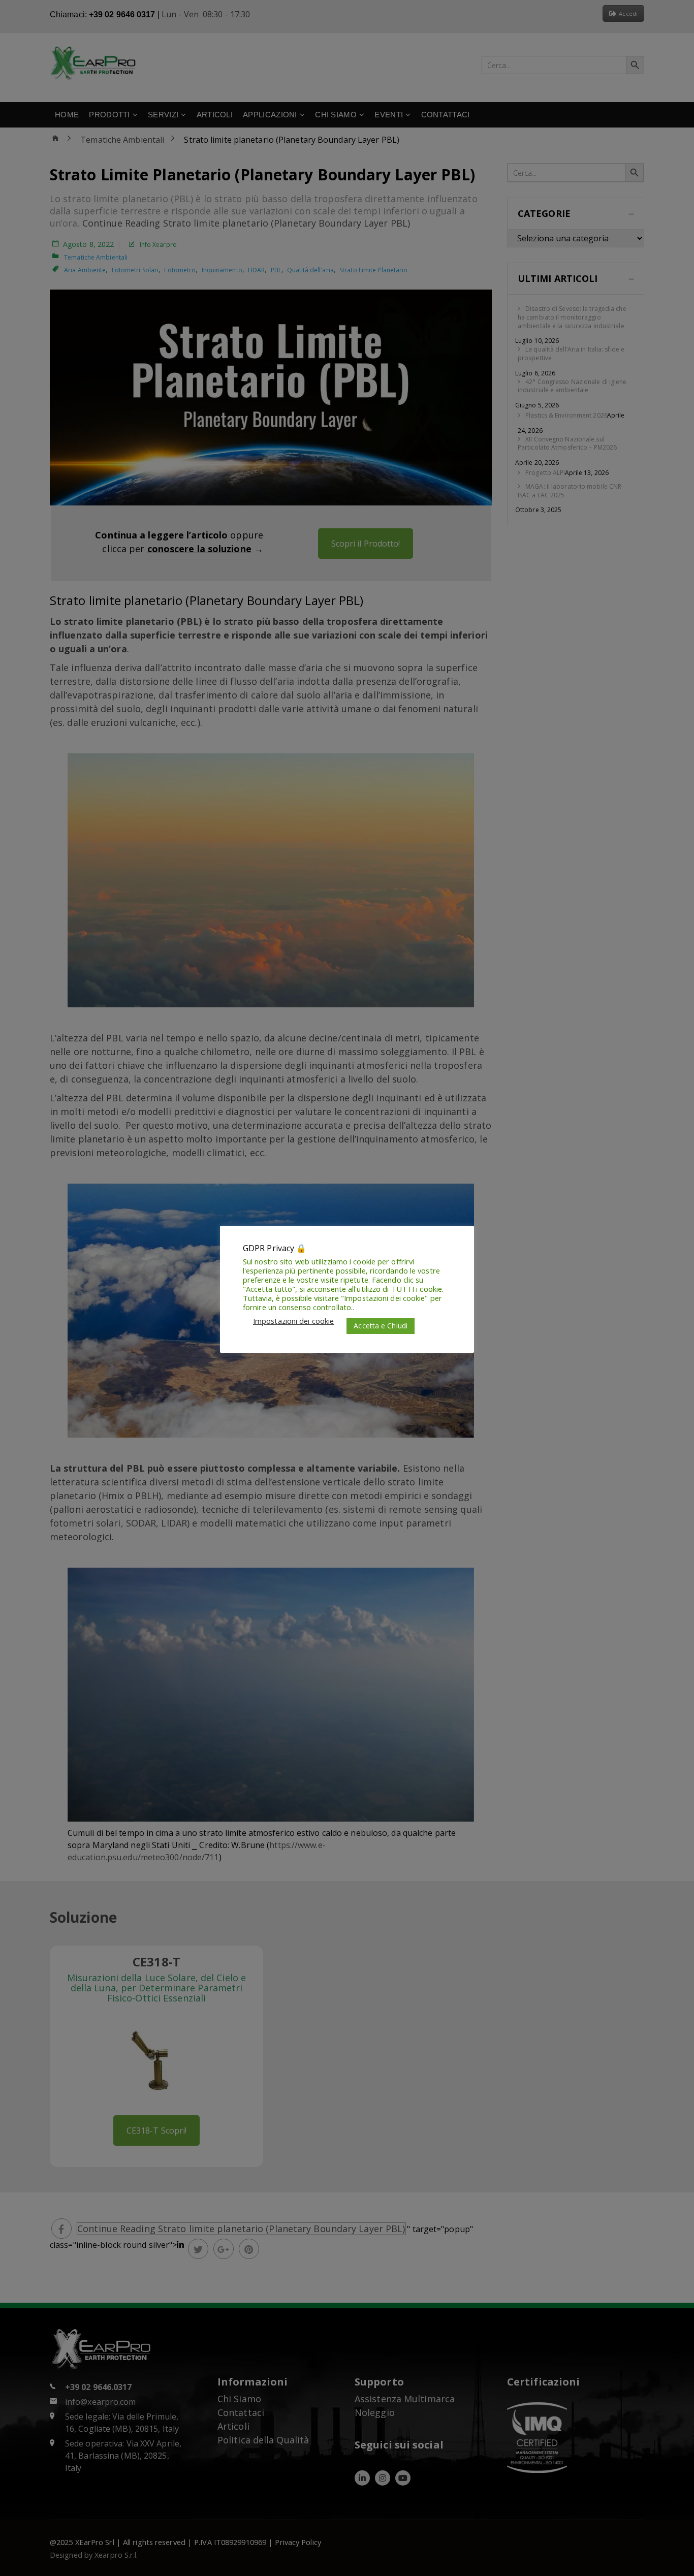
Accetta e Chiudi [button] (381, 1326)
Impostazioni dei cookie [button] (293, 1321)
